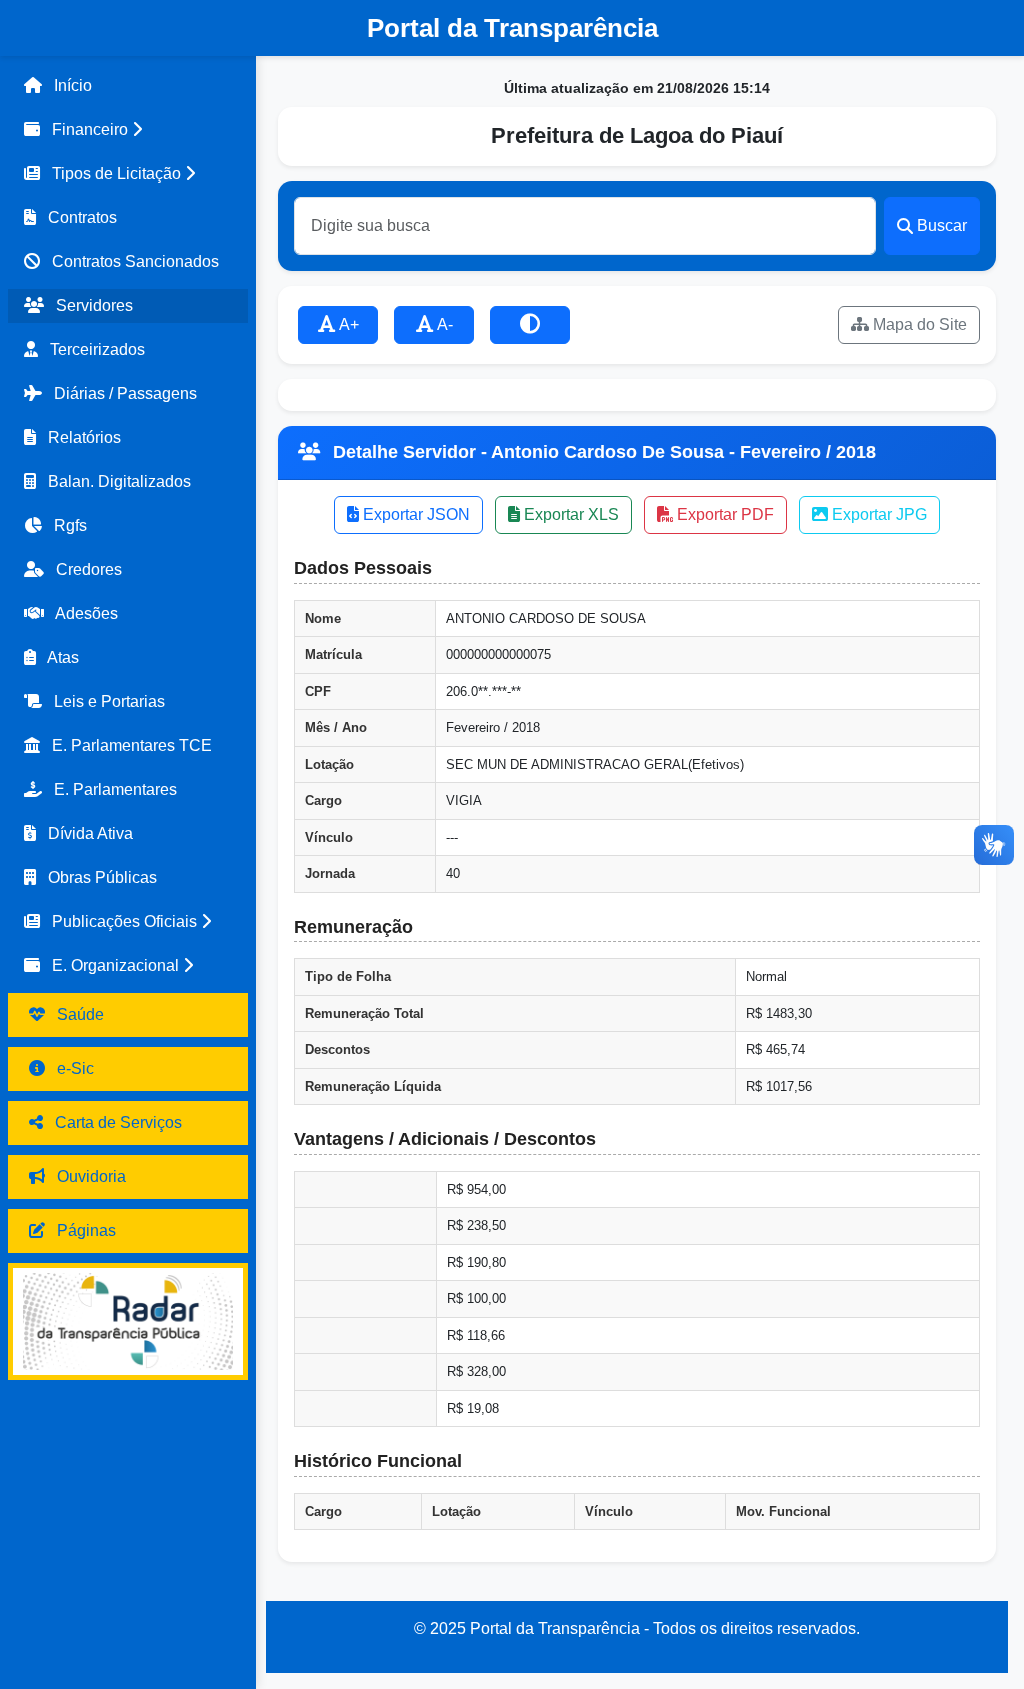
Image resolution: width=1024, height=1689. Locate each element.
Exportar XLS (569, 514)
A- (443, 324)
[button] (128, 130)
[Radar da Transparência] (128, 1321)
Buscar (942, 225)
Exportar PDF (723, 514)
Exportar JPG (877, 514)
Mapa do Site (918, 324)
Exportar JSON (414, 514)
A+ (347, 324)
